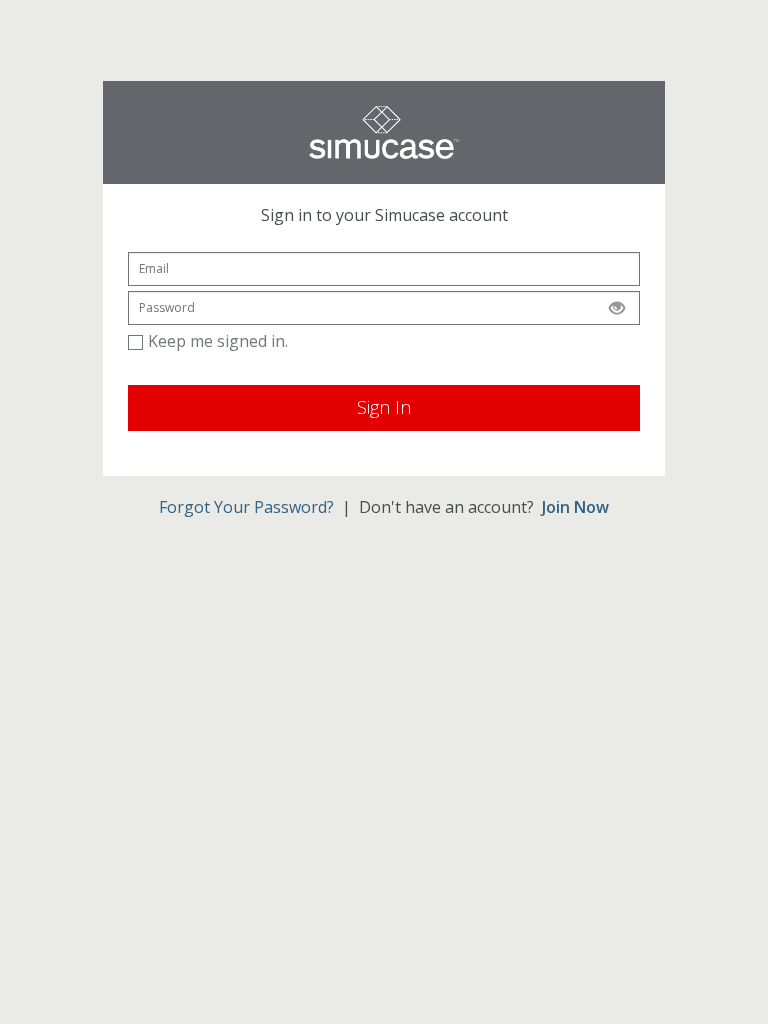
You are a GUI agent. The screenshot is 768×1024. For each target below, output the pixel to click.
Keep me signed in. (218, 341)
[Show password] (617, 308)
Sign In (384, 407)
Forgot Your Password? (246, 507)
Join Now (575, 507)
